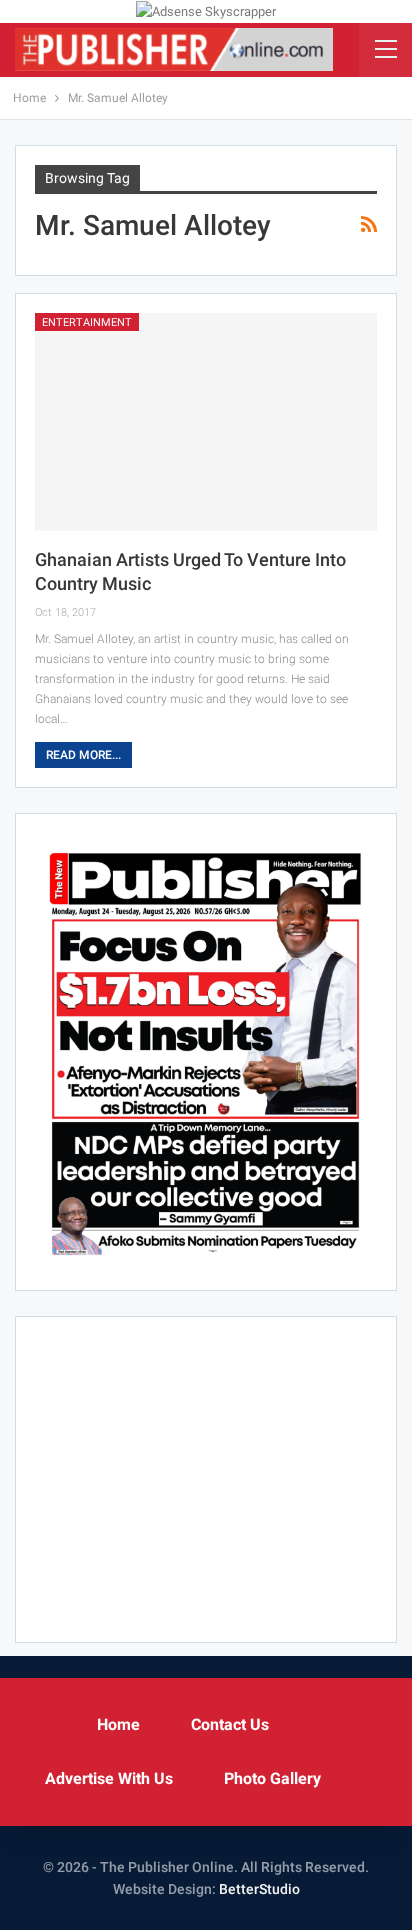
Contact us (230, 1724)
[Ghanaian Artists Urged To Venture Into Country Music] (206, 422)
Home (118, 1724)
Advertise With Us (109, 1778)
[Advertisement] (206, 1476)
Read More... (83, 755)
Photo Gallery (272, 1778)
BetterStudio (259, 1889)
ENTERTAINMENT (87, 322)
